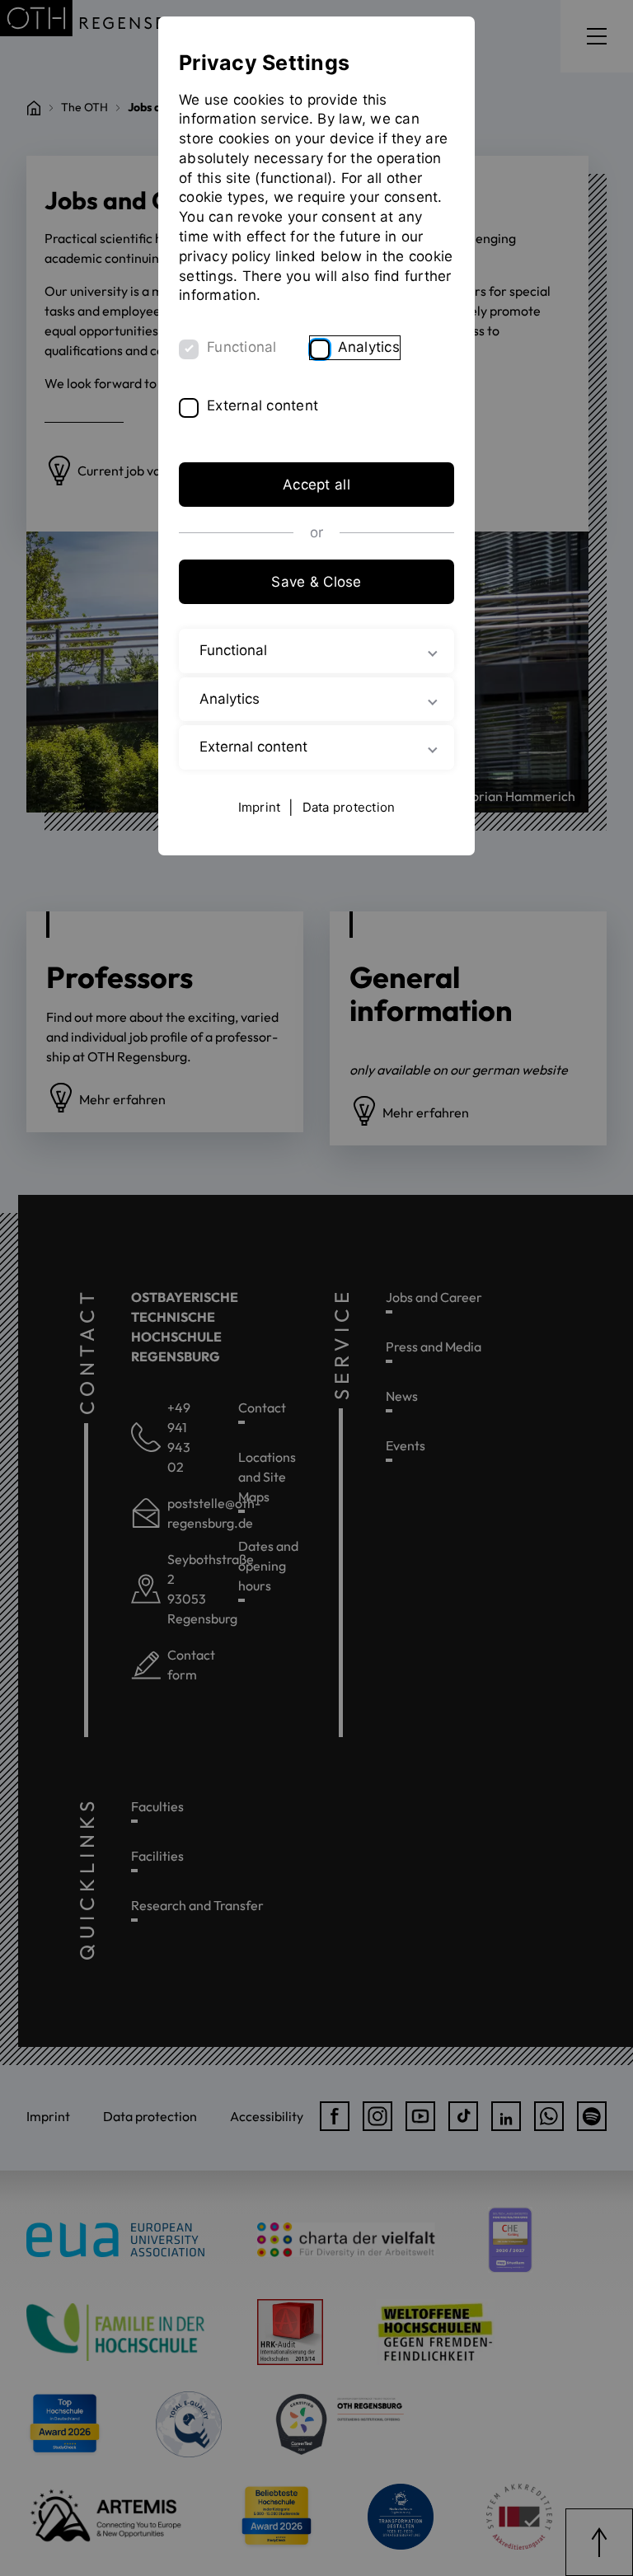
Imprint (260, 807)
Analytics (369, 347)
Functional (242, 347)
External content (263, 405)
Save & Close (316, 582)
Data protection (349, 807)
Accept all (316, 485)
